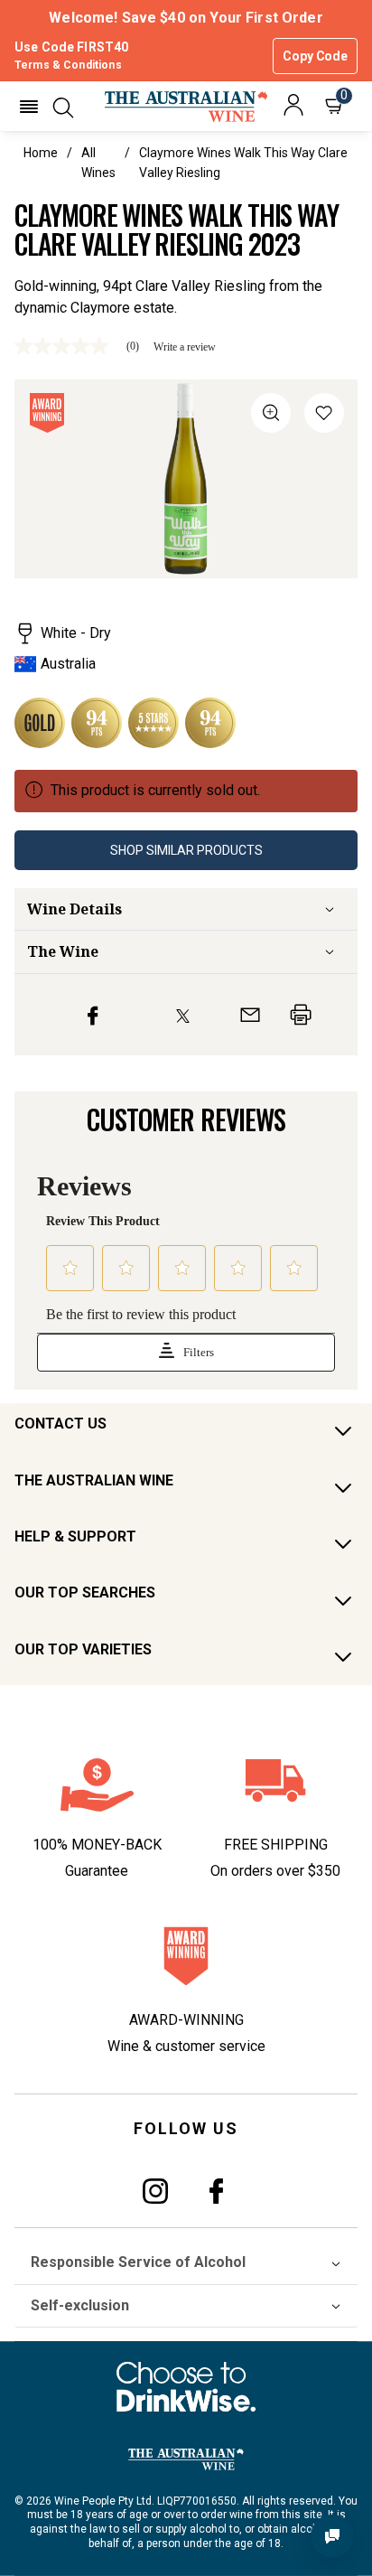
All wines (98, 163)
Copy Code (315, 56)
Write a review (185, 347)
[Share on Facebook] (93, 1015)
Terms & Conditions (68, 65)
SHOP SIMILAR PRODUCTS (186, 850)
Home (41, 153)
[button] (29, 107)
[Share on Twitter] (183, 1015)
